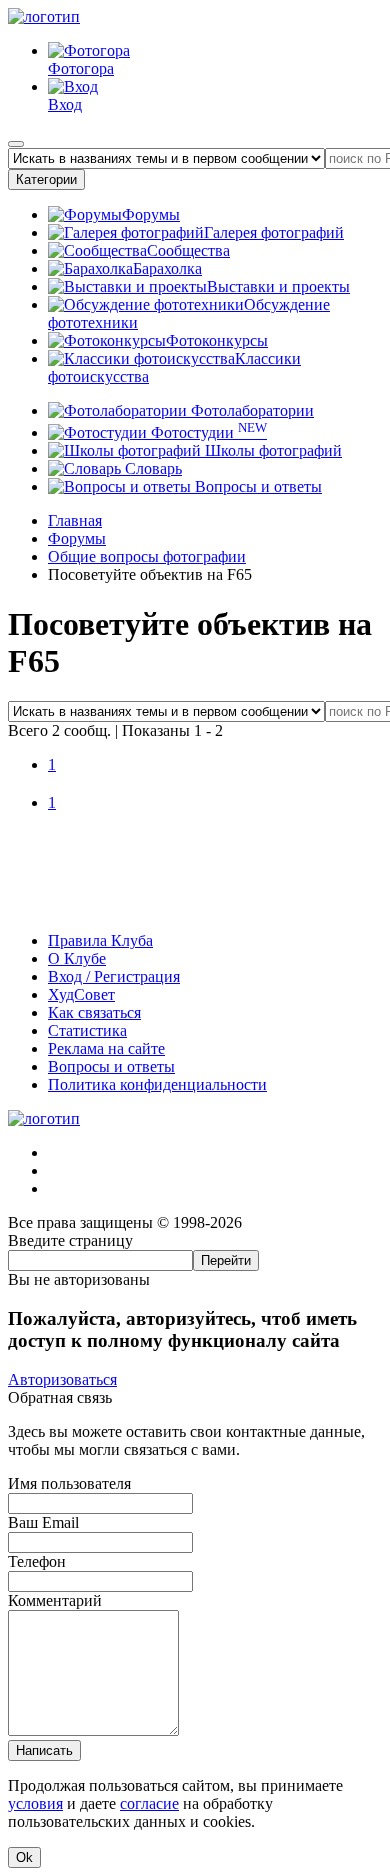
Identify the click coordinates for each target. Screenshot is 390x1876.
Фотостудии (207, 432)
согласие (149, 1803)
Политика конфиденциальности (157, 1084)
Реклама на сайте (106, 1048)
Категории (46, 179)
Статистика (87, 1030)
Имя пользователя (69, 1483)
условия (35, 1803)
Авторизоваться (62, 1379)
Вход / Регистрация (114, 976)
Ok (24, 1857)
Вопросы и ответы (256, 486)
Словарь (151, 468)
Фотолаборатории (250, 410)
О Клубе (77, 958)
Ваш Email (43, 1522)
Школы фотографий (271, 450)
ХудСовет (81, 994)
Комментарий (55, 1600)
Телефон (37, 1561)
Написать (44, 1750)
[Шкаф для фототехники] (195, 906)
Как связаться (94, 1012)
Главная (75, 520)
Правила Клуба (100, 940)
